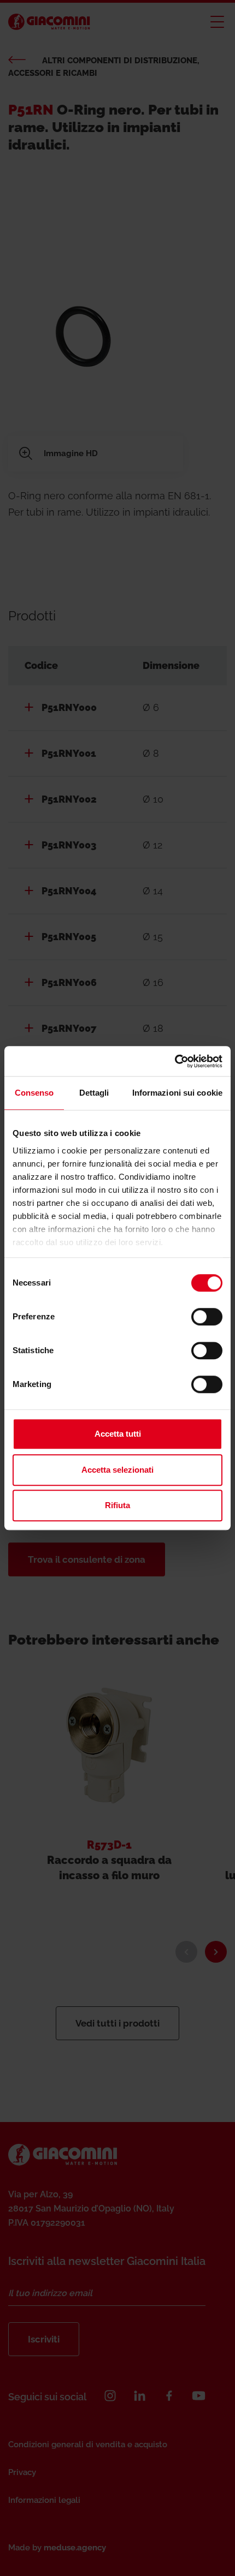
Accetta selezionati (117, 1470)
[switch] (207, 1317)
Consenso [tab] (34, 1093)
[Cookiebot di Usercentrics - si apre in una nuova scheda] (175, 1061)
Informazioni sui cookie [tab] (177, 1093)
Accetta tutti (118, 1434)
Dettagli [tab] (94, 1093)
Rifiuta (117, 1505)
